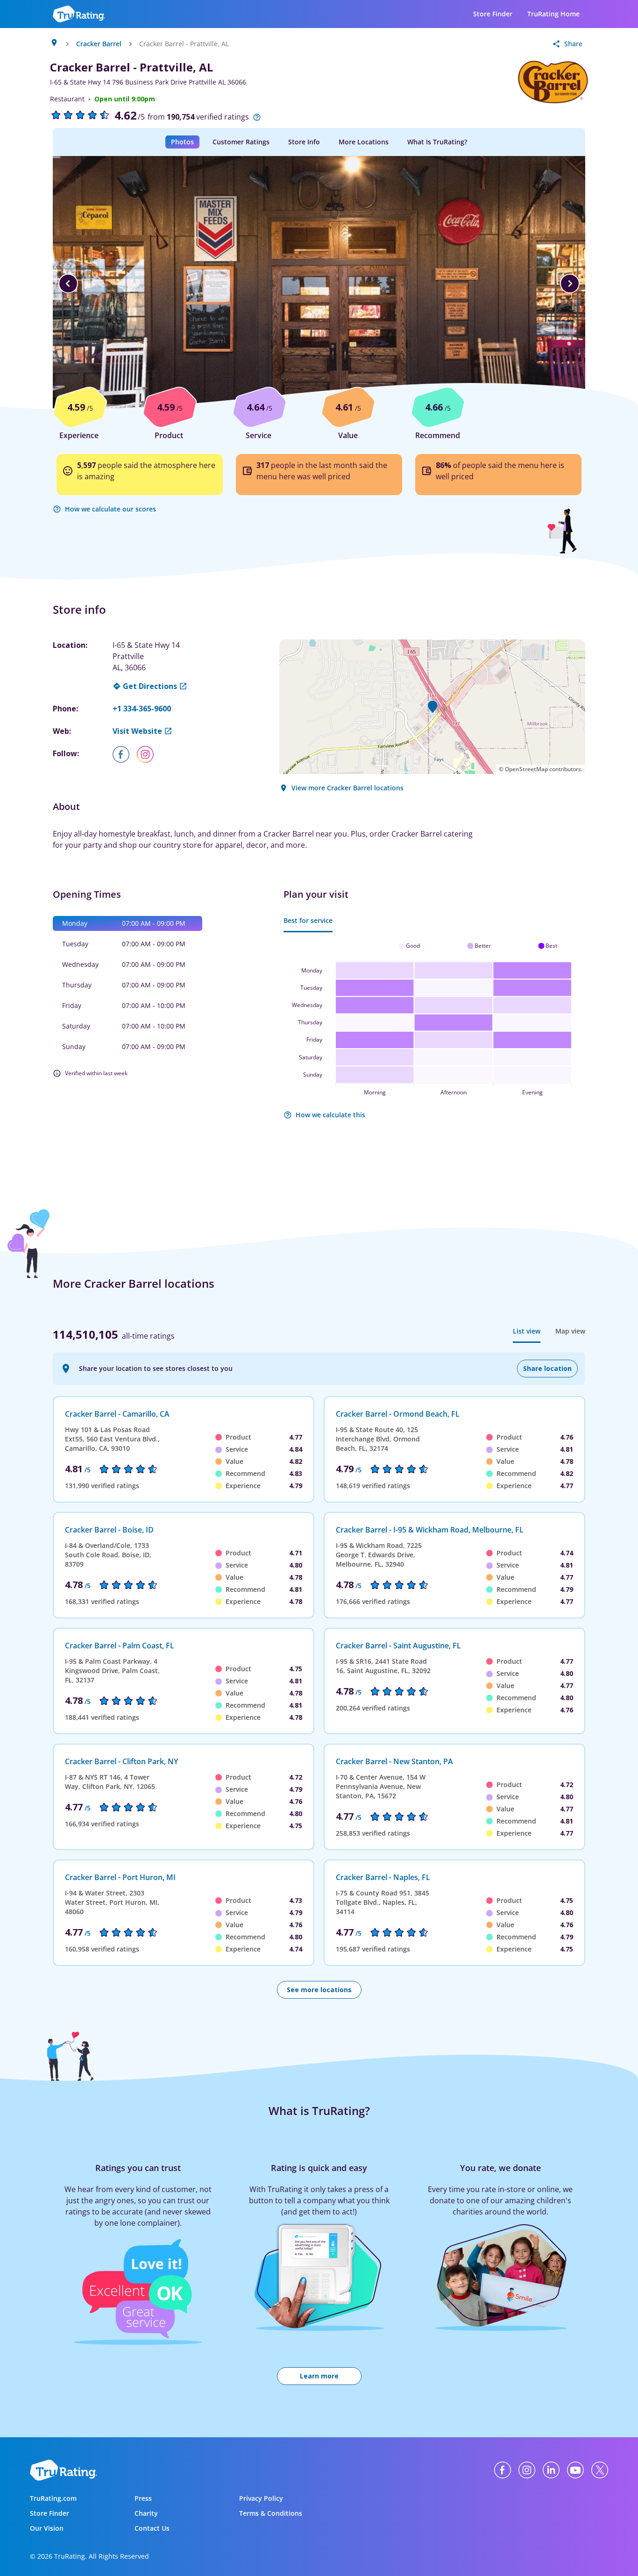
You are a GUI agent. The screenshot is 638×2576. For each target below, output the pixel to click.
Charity (146, 2513)
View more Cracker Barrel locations (347, 788)
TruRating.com (53, 2498)
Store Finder (493, 14)
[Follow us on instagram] (149, 754)
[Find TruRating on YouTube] (575, 2470)
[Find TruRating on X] (600, 2470)
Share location (547, 1368)
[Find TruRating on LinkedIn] (551, 2470)
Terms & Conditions (271, 2513)
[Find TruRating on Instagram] (527, 2470)
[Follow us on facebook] (125, 754)
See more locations (319, 1990)
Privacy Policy (261, 2498)
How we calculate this (330, 1115)
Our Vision (47, 2528)
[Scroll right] (570, 284)
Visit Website (137, 731)
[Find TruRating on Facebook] (503, 2470)
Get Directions (150, 686)
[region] (319, 284)
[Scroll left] (68, 284)
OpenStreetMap (526, 769)
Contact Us (152, 2528)
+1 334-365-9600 (142, 709)
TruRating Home (553, 14)
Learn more (319, 2376)
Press (143, 2498)
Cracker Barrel (99, 44)
